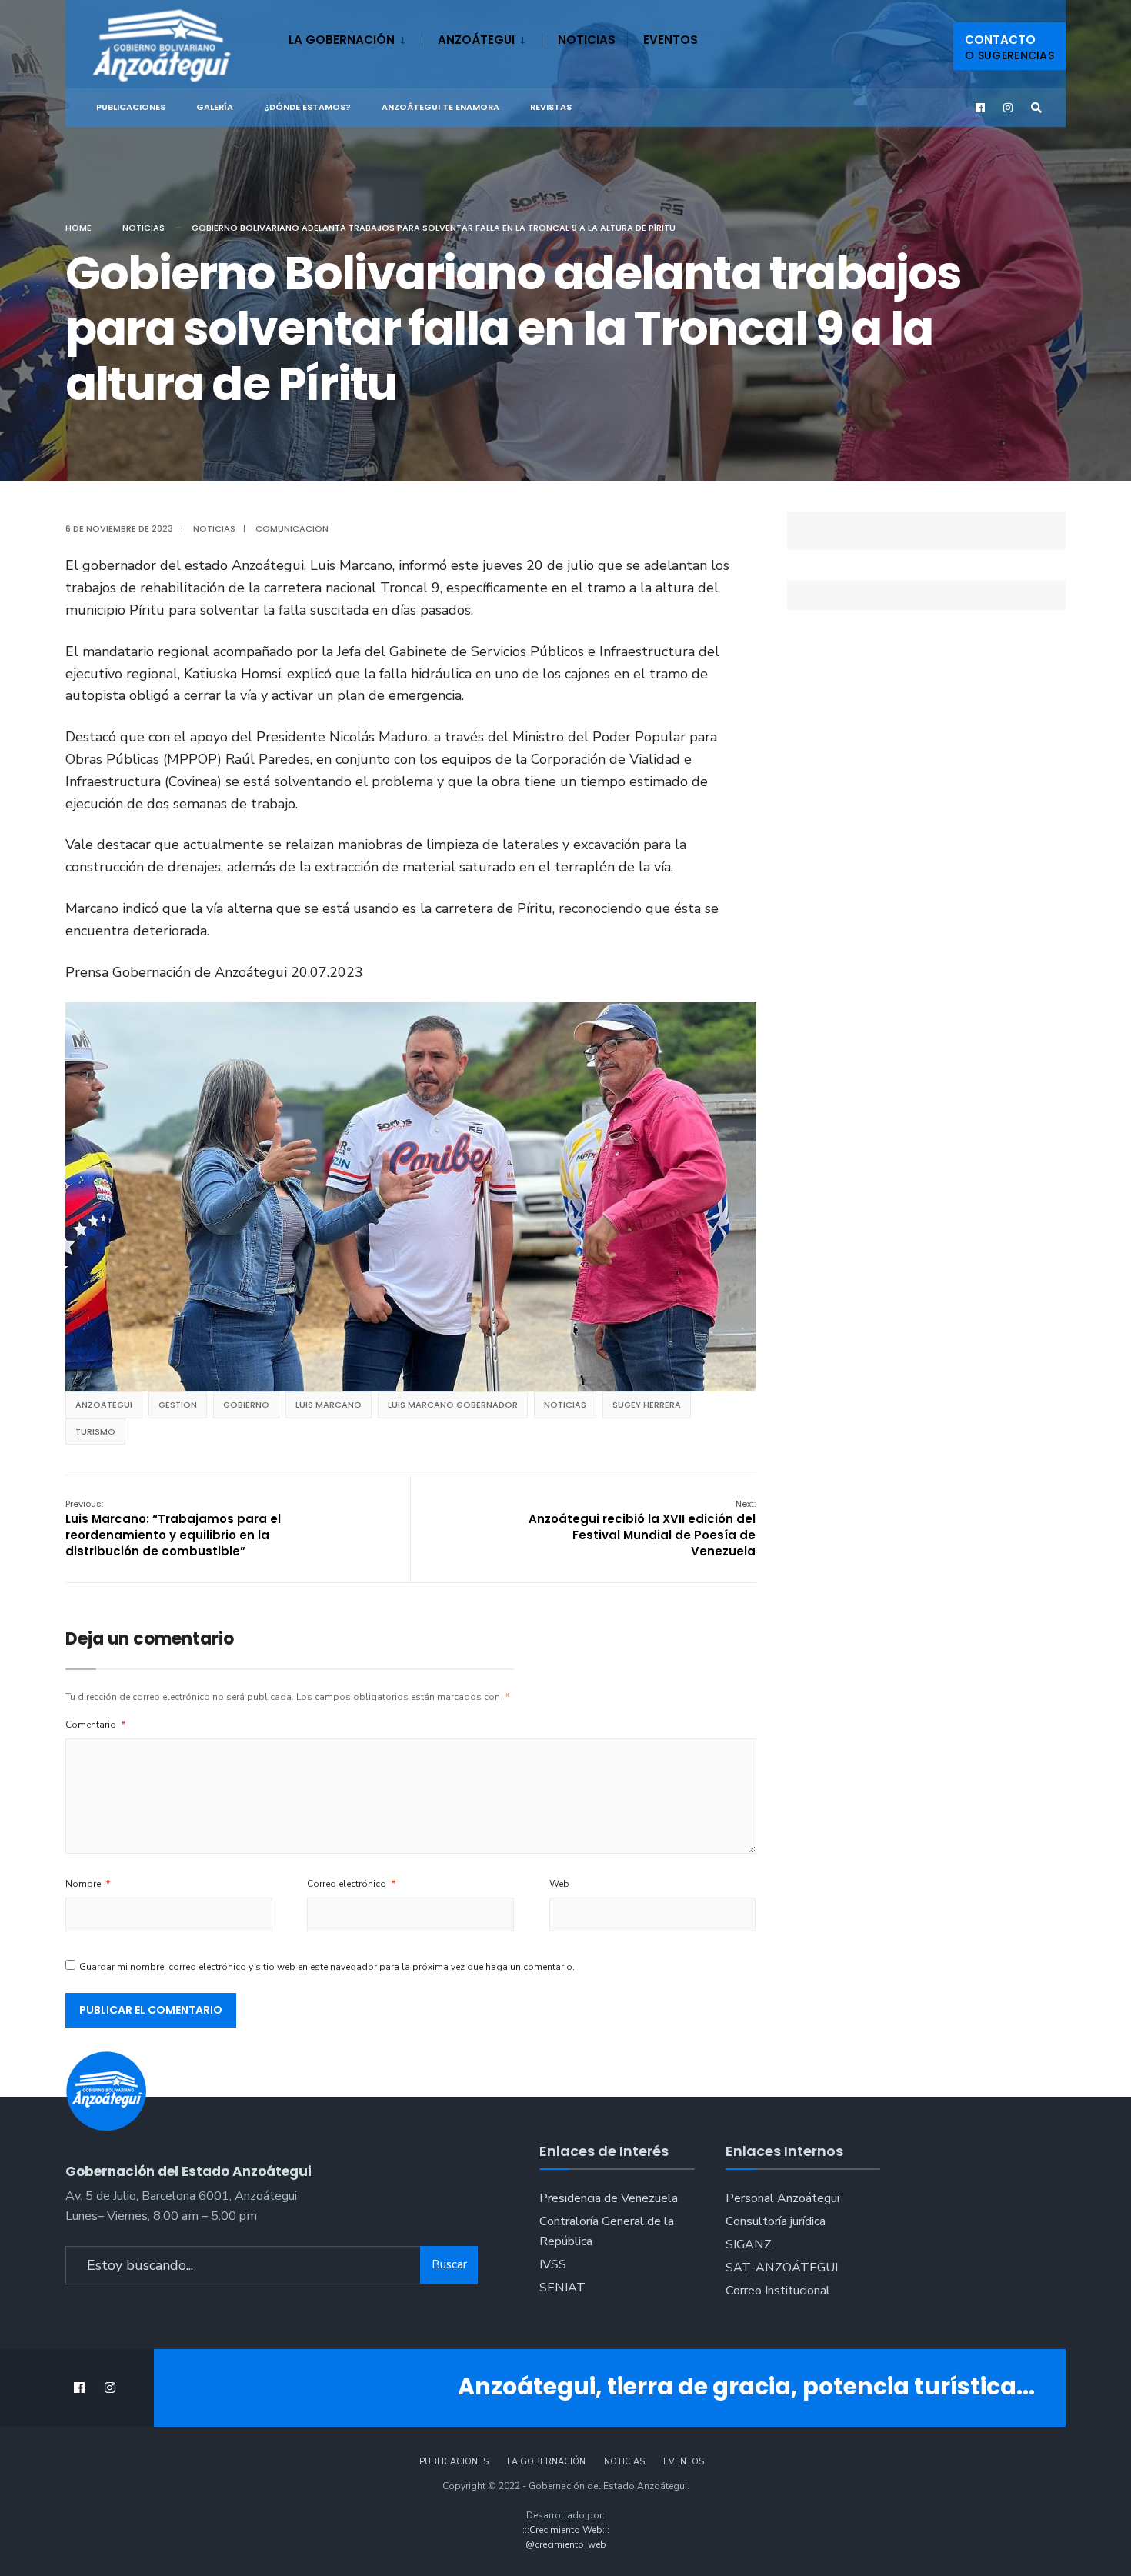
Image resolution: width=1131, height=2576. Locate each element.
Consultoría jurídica (776, 2221)
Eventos (671, 40)
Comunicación (292, 528)
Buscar (449, 2264)
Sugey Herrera (647, 1405)
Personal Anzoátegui (782, 2198)
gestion (178, 1405)
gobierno (246, 1405)
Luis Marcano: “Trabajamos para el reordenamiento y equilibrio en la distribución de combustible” (173, 1528)
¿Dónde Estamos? (307, 107)
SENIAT (562, 2288)
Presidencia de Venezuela (609, 2198)
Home (78, 228)
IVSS (553, 2264)
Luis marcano (329, 1405)
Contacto (1009, 47)
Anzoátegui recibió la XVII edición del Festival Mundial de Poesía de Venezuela (642, 1528)
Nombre (88, 1884)
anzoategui (104, 1405)
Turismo (95, 1431)
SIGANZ (749, 2244)
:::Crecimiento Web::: (566, 2530)
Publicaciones (131, 107)
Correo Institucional (778, 2291)
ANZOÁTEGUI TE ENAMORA (440, 107)
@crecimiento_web (566, 2544)
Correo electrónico (352, 1884)
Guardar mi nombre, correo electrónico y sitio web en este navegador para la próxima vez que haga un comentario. (327, 1967)
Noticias (587, 40)
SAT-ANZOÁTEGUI (782, 2268)
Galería (215, 107)
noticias (565, 1405)
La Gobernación (342, 40)
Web (559, 1884)
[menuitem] (355, 37)
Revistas (551, 107)
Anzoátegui (476, 40)
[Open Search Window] (1036, 108)
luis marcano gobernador (453, 1405)
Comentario (96, 1725)
